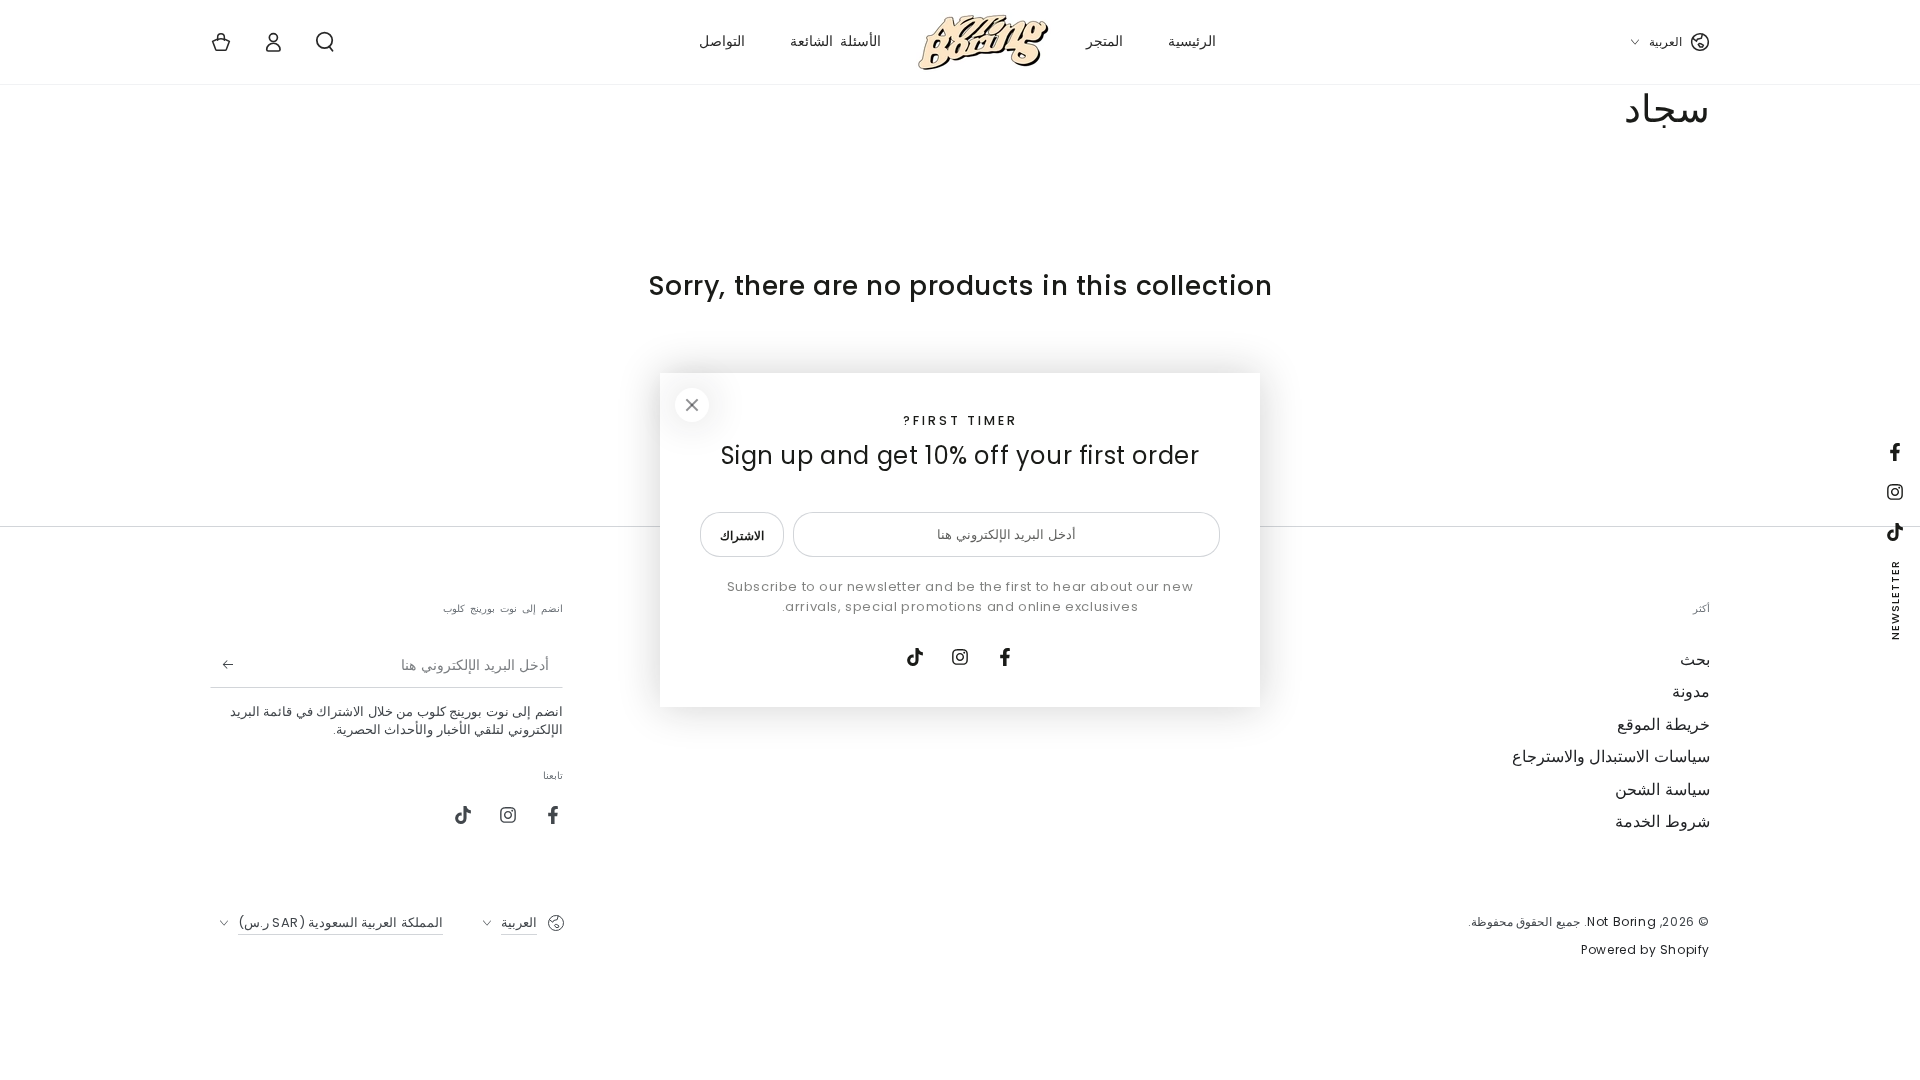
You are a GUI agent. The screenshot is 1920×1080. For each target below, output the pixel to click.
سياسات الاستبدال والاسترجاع (1611, 756)
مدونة (1691, 691)
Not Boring (1621, 921)
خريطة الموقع (1663, 724)
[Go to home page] (983, 42)
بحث (1695, 659)
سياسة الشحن (1662, 789)
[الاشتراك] (221, 665)
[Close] (692, 405)
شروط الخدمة (1662, 821)
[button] (325, 42)
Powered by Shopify (1645, 950)
